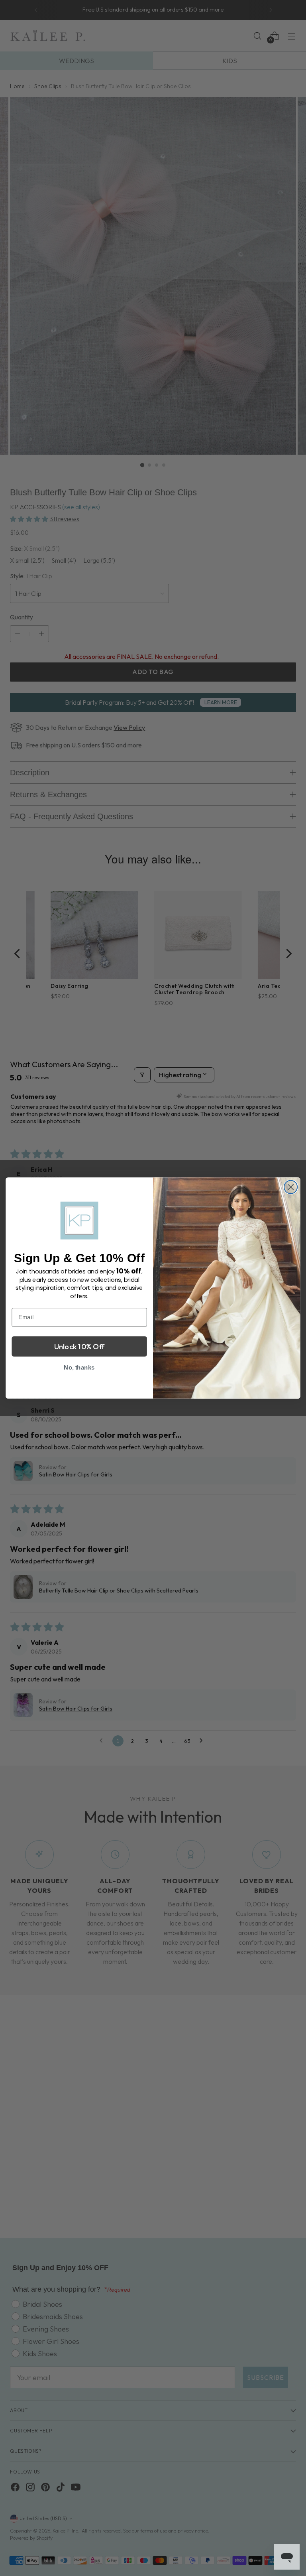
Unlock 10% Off (79, 1346)
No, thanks (79, 1367)
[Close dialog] (291, 1187)
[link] (79, 1220)
